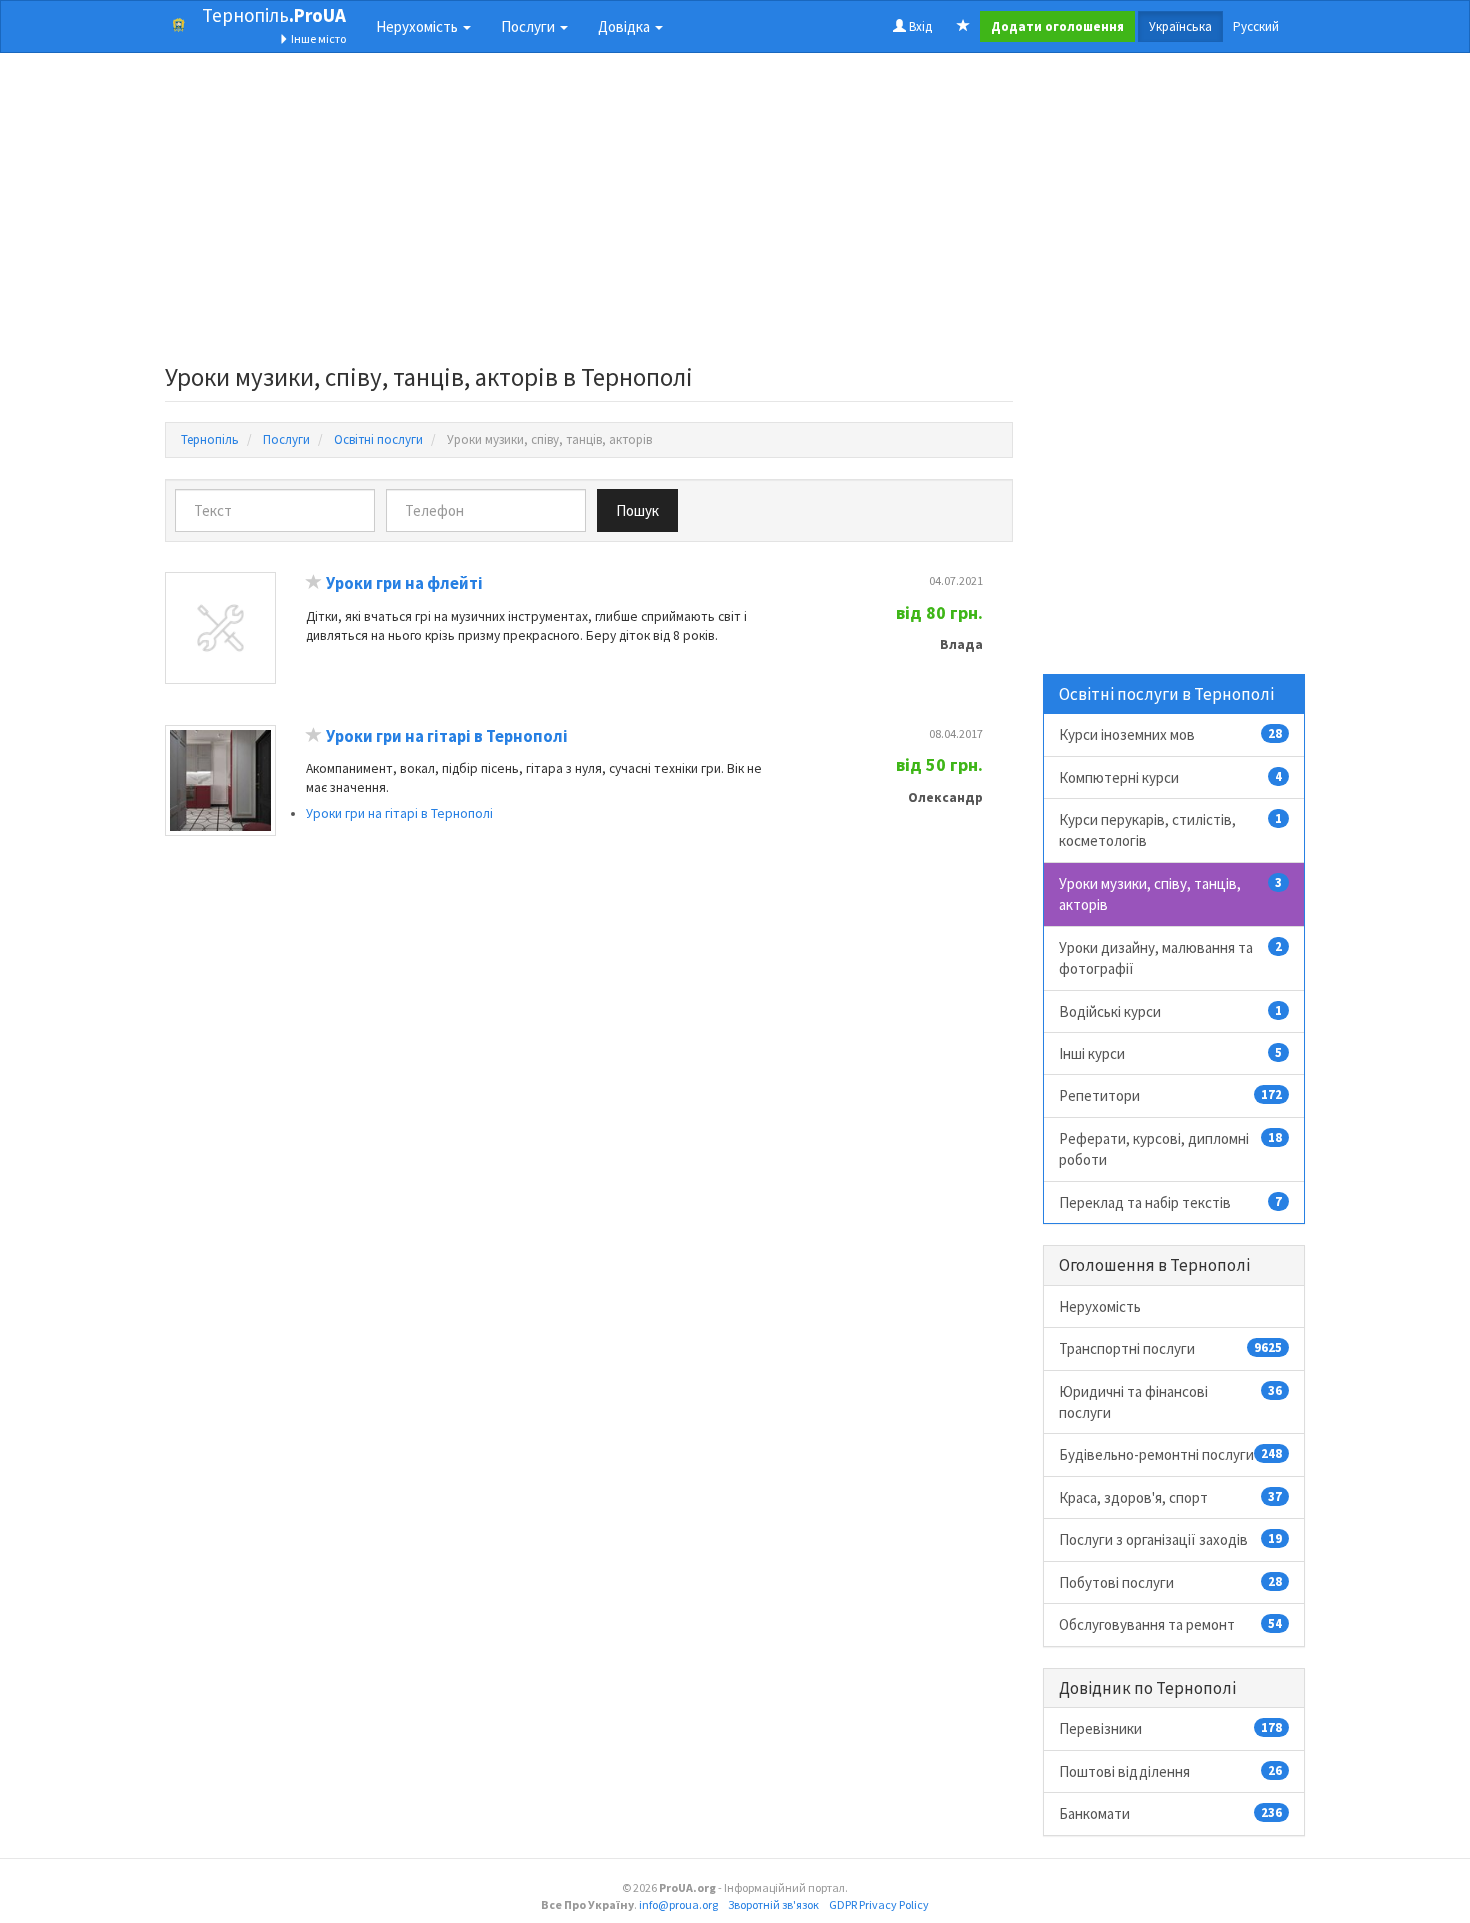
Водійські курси (1171, 1011)
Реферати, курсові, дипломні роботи (1171, 1149)
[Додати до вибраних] (314, 583)
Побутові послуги (1171, 1582)
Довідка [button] (625, 26)
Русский (1256, 26)
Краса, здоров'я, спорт (1171, 1497)
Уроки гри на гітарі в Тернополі (447, 736)
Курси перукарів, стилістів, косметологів (1171, 830)
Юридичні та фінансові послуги (1171, 1402)
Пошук (637, 510)
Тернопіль (274, 15)
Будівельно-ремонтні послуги (1171, 1454)
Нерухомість (1100, 1306)
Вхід (919, 26)
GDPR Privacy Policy (879, 1904)
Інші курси (1171, 1053)
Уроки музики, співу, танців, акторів (1171, 894)
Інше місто (317, 38)
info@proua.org (678, 1904)
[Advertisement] (589, 214)
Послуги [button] (529, 26)
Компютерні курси (1171, 777)
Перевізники (1171, 1728)
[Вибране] (963, 27)
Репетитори (1171, 1095)
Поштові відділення (1171, 1771)
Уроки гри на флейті (404, 583)
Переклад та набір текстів (1171, 1202)
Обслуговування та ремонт (1171, 1624)
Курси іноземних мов (1171, 734)
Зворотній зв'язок (773, 1904)
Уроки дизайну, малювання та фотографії (1171, 958)
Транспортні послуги (1171, 1348)
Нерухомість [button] (418, 26)
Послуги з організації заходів (1171, 1539)
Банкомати (1171, 1813)
